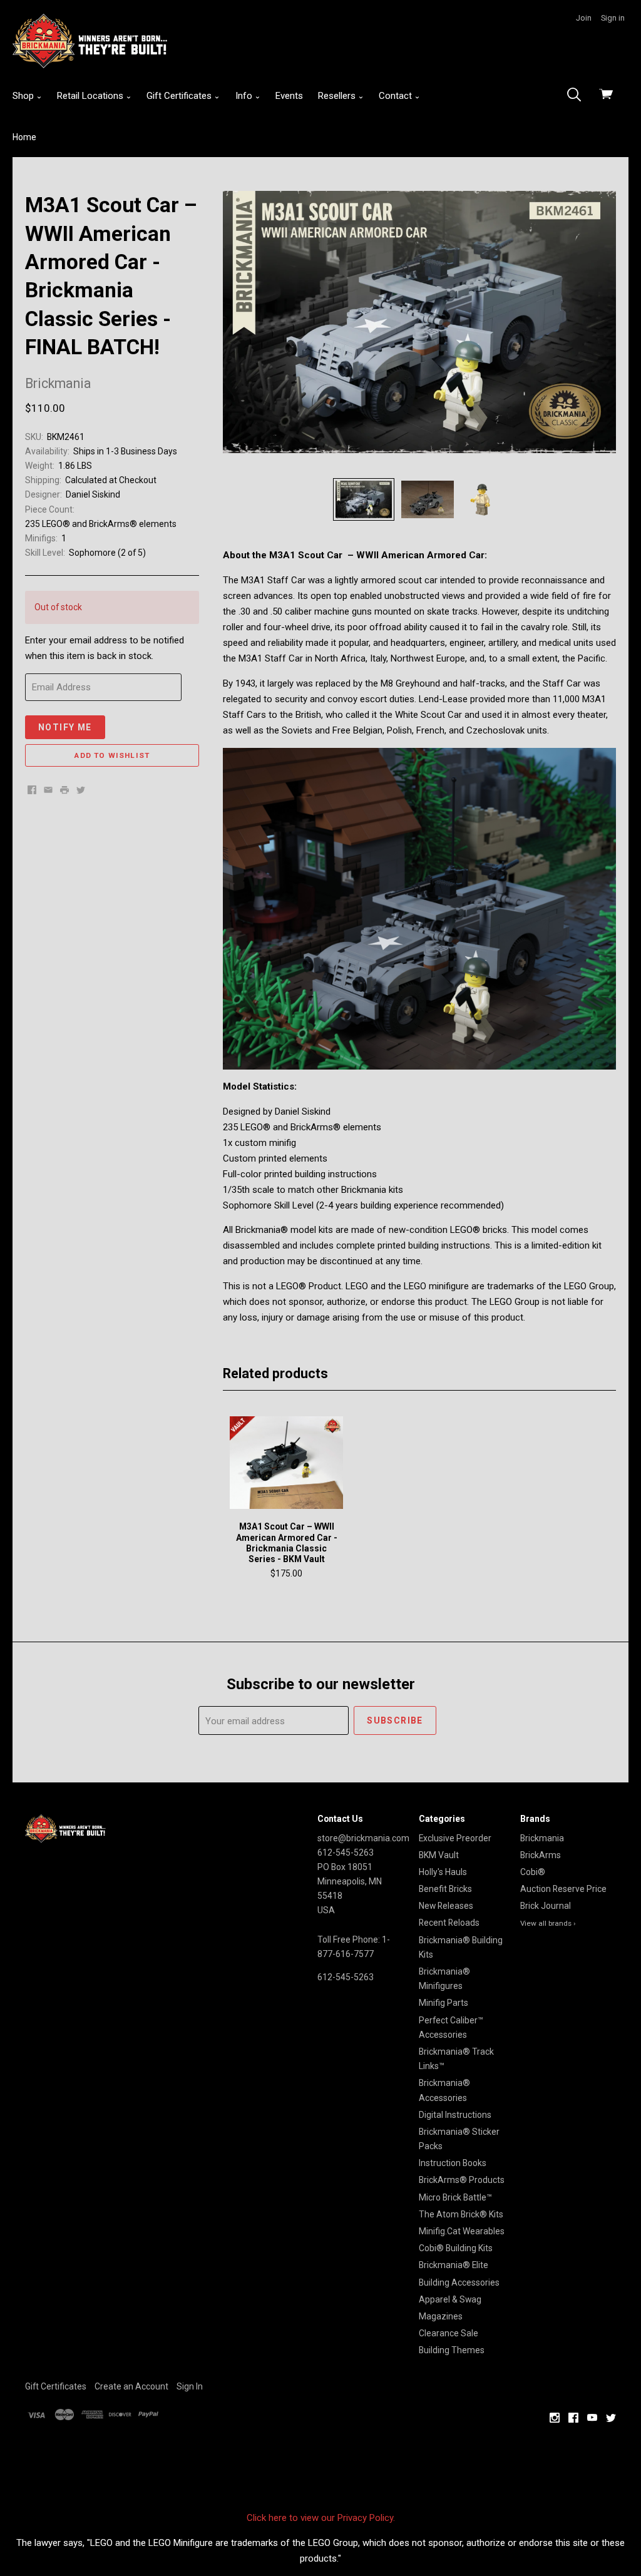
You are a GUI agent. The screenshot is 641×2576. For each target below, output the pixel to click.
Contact (397, 96)
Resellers (338, 96)
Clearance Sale (449, 2333)
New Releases (446, 1906)
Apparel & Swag (450, 2299)
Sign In (190, 2386)
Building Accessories (459, 2282)
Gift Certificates (180, 96)
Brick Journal (546, 1906)
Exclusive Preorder (455, 1838)
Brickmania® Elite (454, 2265)
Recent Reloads (449, 1923)
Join (584, 18)
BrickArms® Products (462, 2180)
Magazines (441, 2316)
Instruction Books (453, 2163)
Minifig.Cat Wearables (462, 2231)
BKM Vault (439, 1855)
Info (245, 96)
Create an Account (131, 2386)
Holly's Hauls (443, 1872)
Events (289, 96)
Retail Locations (91, 96)
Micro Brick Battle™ (455, 2197)
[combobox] (578, 96)
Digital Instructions (455, 2115)
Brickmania (542, 1838)
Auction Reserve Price (563, 1889)
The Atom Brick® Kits (461, 2214)
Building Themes (452, 2350)
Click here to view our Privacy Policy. (321, 2518)
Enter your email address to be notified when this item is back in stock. (105, 648)
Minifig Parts (444, 2003)
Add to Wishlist (112, 755)
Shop (24, 96)
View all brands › (548, 1923)
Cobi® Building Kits (456, 2248)
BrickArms (541, 1855)
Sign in (613, 18)
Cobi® (533, 1872)
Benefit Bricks (445, 1889)
